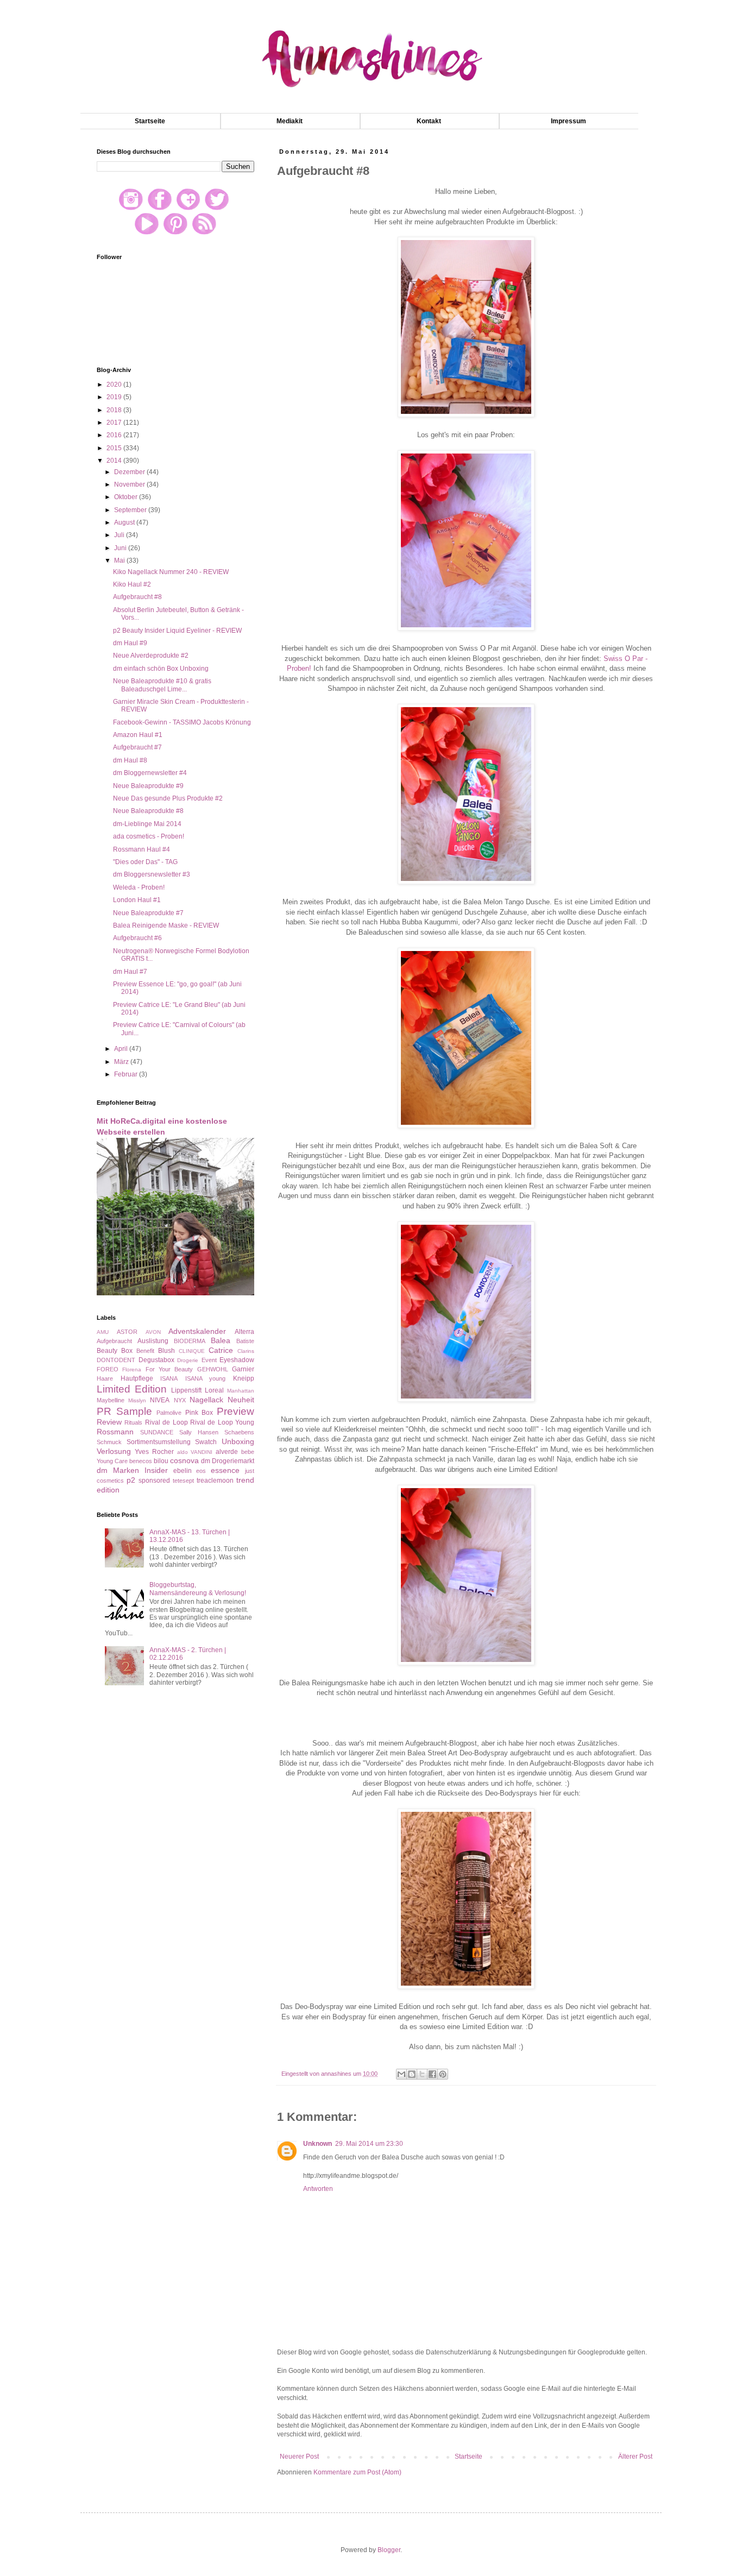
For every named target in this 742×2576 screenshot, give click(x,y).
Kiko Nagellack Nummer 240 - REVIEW (171, 572)
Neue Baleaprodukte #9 (148, 786)
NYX (180, 1400)
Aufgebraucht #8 (137, 597)
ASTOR (127, 1332)
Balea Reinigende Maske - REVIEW (166, 925)
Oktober (127, 497)
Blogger (389, 2550)
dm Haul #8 (130, 760)
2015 (115, 448)
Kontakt (429, 121)
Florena (132, 1369)
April (122, 1049)
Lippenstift (186, 1390)
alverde (227, 1452)
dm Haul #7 (130, 972)
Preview (235, 1411)
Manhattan (241, 1391)
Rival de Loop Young (222, 1422)
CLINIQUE (192, 1351)
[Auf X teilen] (422, 2074)
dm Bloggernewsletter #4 (150, 773)
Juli (120, 535)
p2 (131, 1480)
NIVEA (160, 1400)
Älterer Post (635, 2457)
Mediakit (290, 121)
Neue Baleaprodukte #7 (148, 913)
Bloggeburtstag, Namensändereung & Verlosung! (198, 1589)
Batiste (245, 1341)
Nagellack (206, 1400)
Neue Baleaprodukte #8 (148, 811)
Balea (221, 1340)
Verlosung (114, 1451)
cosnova (184, 1460)
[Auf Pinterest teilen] (443, 2074)
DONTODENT (116, 1360)
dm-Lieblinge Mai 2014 (147, 824)
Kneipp (244, 1378)
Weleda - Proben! (139, 887)
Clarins (246, 1351)
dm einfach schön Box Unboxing (161, 669)
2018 (115, 410)
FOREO (108, 1369)
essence (225, 1470)
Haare (105, 1378)
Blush (166, 1351)
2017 (115, 423)
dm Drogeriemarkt (228, 1461)
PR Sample (124, 1411)
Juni (121, 548)
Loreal (214, 1390)
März (122, 1062)
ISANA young (206, 1378)
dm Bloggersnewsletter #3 (152, 874)
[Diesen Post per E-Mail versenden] (401, 2074)
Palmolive (169, 1413)
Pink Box (199, 1413)
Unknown (317, 2144)
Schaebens (239, 1432)
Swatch (206, 1442)
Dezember (130, 472)
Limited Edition (132, 1389)
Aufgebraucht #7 (137, 747)
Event (209, 1360)
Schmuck (109, 1442)
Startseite (150, 121)
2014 (115, 461)
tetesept (183, 1481)
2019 (115, 397)
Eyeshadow (237, 1360)
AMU (103, 1332)
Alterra (244, 1332)
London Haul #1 (137, 900)
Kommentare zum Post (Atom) (357, 2472)
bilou (161, 1461)
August (125, 522)
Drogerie (188, 1360)
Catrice (221, 1350)
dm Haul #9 (130, 643)
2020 (115, 385)
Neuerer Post (299, 2457)
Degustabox (156, 1360)
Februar (127, 1074)
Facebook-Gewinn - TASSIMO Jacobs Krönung (182, 722)
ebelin (183, 1471)
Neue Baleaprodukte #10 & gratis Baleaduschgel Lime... (162, 685)
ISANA (169, 1378)
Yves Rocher (154, 1452)
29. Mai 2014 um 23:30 (369, 2144)
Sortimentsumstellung (159, 1442)
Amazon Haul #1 (138, 735)
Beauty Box (115, 1351)
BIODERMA (190, 1341)
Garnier (243, 1369)
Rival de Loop (166, 1422)
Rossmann (115, 1432)
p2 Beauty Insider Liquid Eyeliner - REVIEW (177, 631)
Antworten (318, 2189)
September (131, 510)
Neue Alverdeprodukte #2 (151, 656)
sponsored (154, 1481)
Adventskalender (197, 1331)
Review (109, 1422)
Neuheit (241, 1400)
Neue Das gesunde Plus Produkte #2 (168, 798)
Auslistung (153, 1341)
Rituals (133, 1422)
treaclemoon (215, 1481)
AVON (153, 1332)
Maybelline (111, 1400)
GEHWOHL (213, 1369)
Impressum (568, 121)
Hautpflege (137, 1378)
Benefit (145, 1351)
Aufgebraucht (114, 1341)
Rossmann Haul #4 (142, 849)
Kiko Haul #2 (132, 584)
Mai (120, 560)
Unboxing (238, 1441)
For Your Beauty (169, 1369)
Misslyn (137, 1400)
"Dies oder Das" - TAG (145, 862)
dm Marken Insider (132, 1470)
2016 (115, 435)
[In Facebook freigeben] (432, 2074)
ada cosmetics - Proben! (149, 836)
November (130, 484)
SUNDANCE (157, 1432)
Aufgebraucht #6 (137, 938)
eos (201, 1471)
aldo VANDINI (195, 1452)
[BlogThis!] (412, 2074)
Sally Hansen (199, 1432)
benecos (141, 1461)
